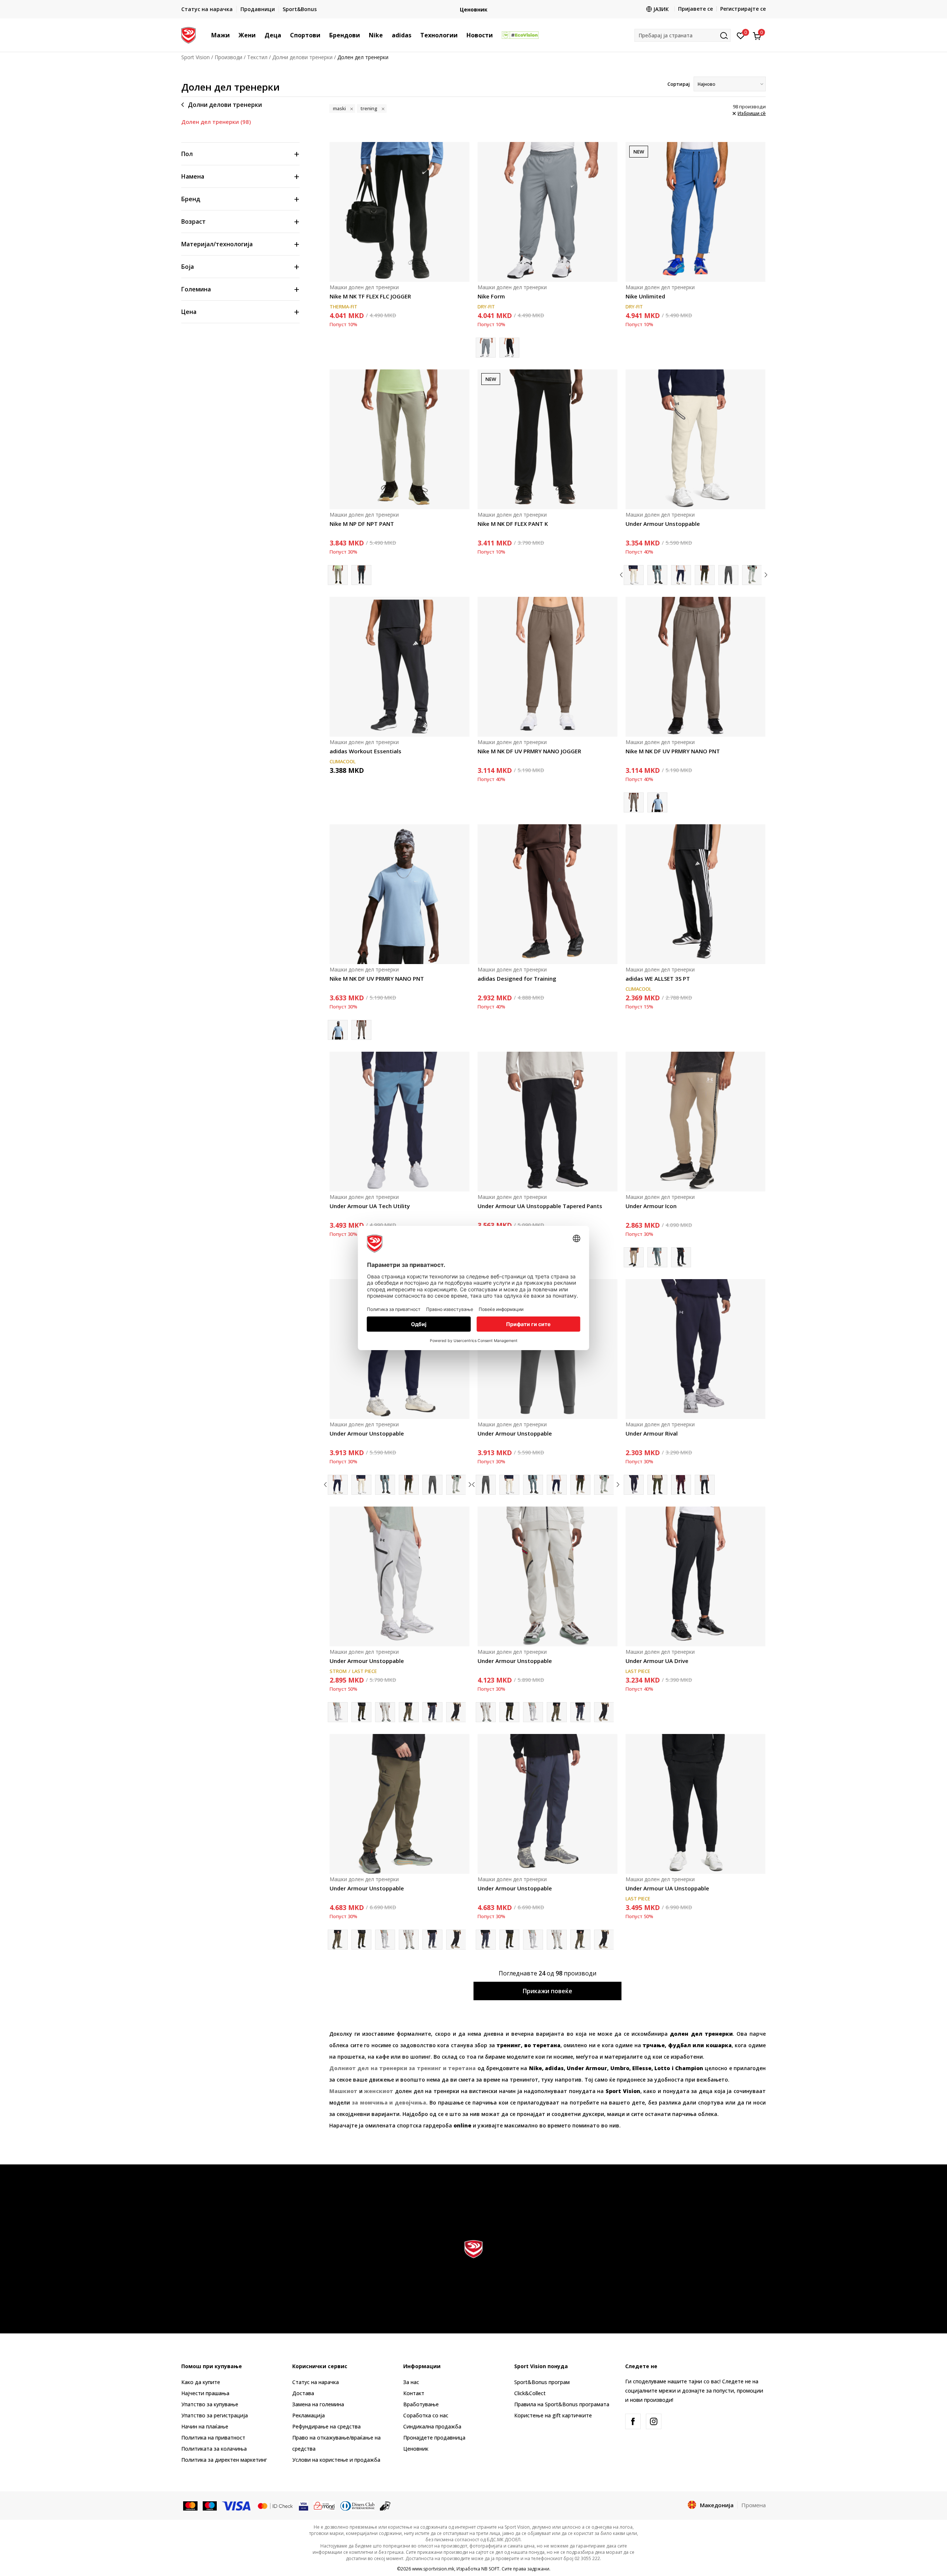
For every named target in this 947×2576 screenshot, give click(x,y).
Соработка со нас (426, 2415)
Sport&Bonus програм (542, 2382)
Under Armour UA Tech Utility (370, 1206)
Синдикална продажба (432, 2426)
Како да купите (201, 2382)
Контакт (414, 2393)
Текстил (257, 57)
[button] (233, 35)
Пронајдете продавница (434, 2438)
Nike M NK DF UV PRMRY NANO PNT (673, 751)
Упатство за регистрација (215, 2415)
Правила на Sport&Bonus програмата (562, 2404)
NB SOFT (490, 2569)
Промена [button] (754, 2505)
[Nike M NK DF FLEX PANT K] (547, 439)
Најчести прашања (205, 2393)
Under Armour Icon (651, 1206)
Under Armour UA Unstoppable (667, 1888)
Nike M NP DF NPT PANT (362, 524)
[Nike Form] (547, 212)
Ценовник (416, 2449)
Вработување (421, 2404)
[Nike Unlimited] (695, 212)
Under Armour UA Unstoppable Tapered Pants (540, 1206)
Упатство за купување (210, 2404)
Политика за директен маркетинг (224, 2460)
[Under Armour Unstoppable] (695, 439)
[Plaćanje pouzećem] (385, 2505)
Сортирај (679, 84)
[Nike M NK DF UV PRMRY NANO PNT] (695, 667)
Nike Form (491, 296)
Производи (228, 57)
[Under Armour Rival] (695, 1349)
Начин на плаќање (205, 2426)
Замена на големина (318, 2404)
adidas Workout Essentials (365, 751)
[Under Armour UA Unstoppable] (695, 1804)
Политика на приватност (213, 2438)
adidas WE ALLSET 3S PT (658, 978)
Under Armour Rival (652, 1433)
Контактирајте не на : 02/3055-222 (408, 9)
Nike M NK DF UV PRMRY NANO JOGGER (529, 751)
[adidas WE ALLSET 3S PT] (695, 894)
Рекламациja (309, 2415)
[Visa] (237, 2505)
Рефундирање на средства (326, 2426)
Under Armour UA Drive (657, 1661)
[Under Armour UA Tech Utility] (400, 1122)
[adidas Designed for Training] (547, 894)
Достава (303, 2393)
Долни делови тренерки (302, 57)
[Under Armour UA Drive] (695, 1576)
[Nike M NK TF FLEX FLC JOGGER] (400, 212)
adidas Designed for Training (517, 978)
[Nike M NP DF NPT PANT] (400, 439)
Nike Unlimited (645, 296)
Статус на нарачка (316, 2382)
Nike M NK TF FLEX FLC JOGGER (370, 296)
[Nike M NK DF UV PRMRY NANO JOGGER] (547, 667)
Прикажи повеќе (547, 1991)
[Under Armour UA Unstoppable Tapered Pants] (547, 1122)
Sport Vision (196, 57)
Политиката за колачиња (214, 2449)
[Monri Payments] (324, 2505)
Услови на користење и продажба (336, 2460)
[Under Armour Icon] (695, 1122)
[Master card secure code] (275, 2505)
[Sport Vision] (188, 34)
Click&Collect (530, 2393)
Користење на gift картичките (553, 2415)
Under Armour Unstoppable (663, 524)
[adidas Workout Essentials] (400, 667)
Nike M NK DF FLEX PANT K (513, 524)
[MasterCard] (190, 2505)
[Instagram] (654, 2421)
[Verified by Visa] (304, 2505)
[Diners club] (358, 2505)
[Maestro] (210, 2505)
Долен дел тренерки (216, 122)
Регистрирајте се (743, 9)
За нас (411, 2382)
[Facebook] (633, 2421)
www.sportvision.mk (433, 2569)
